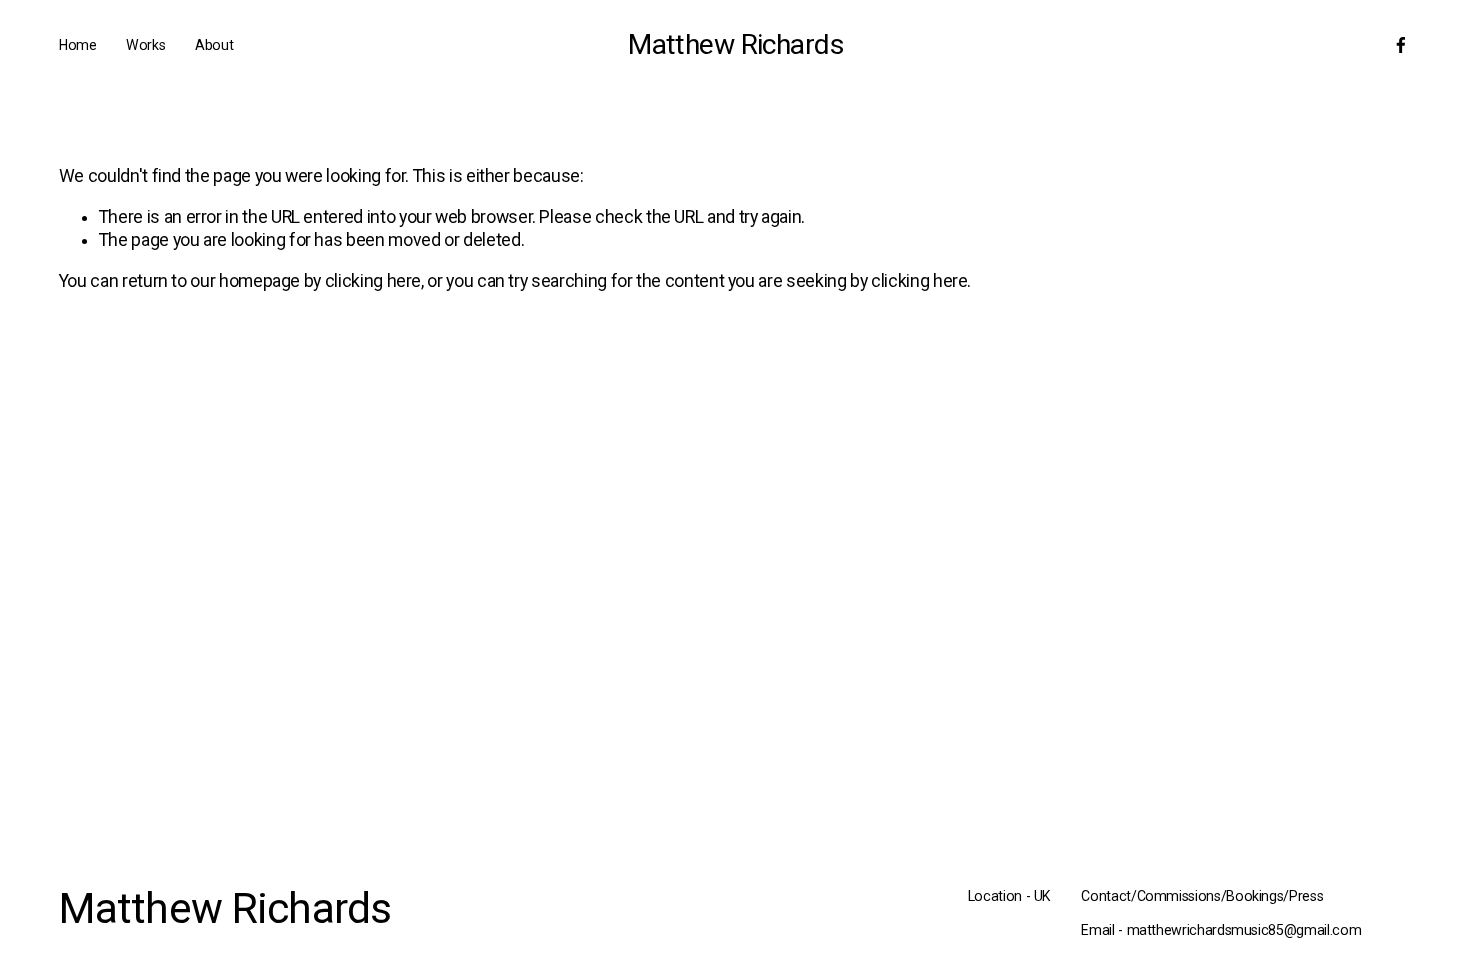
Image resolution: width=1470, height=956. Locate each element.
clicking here (373, 281)
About (214, 45)
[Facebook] (1401, 45)
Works (146, 45)
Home (78, 45)
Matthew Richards (736, 44)
